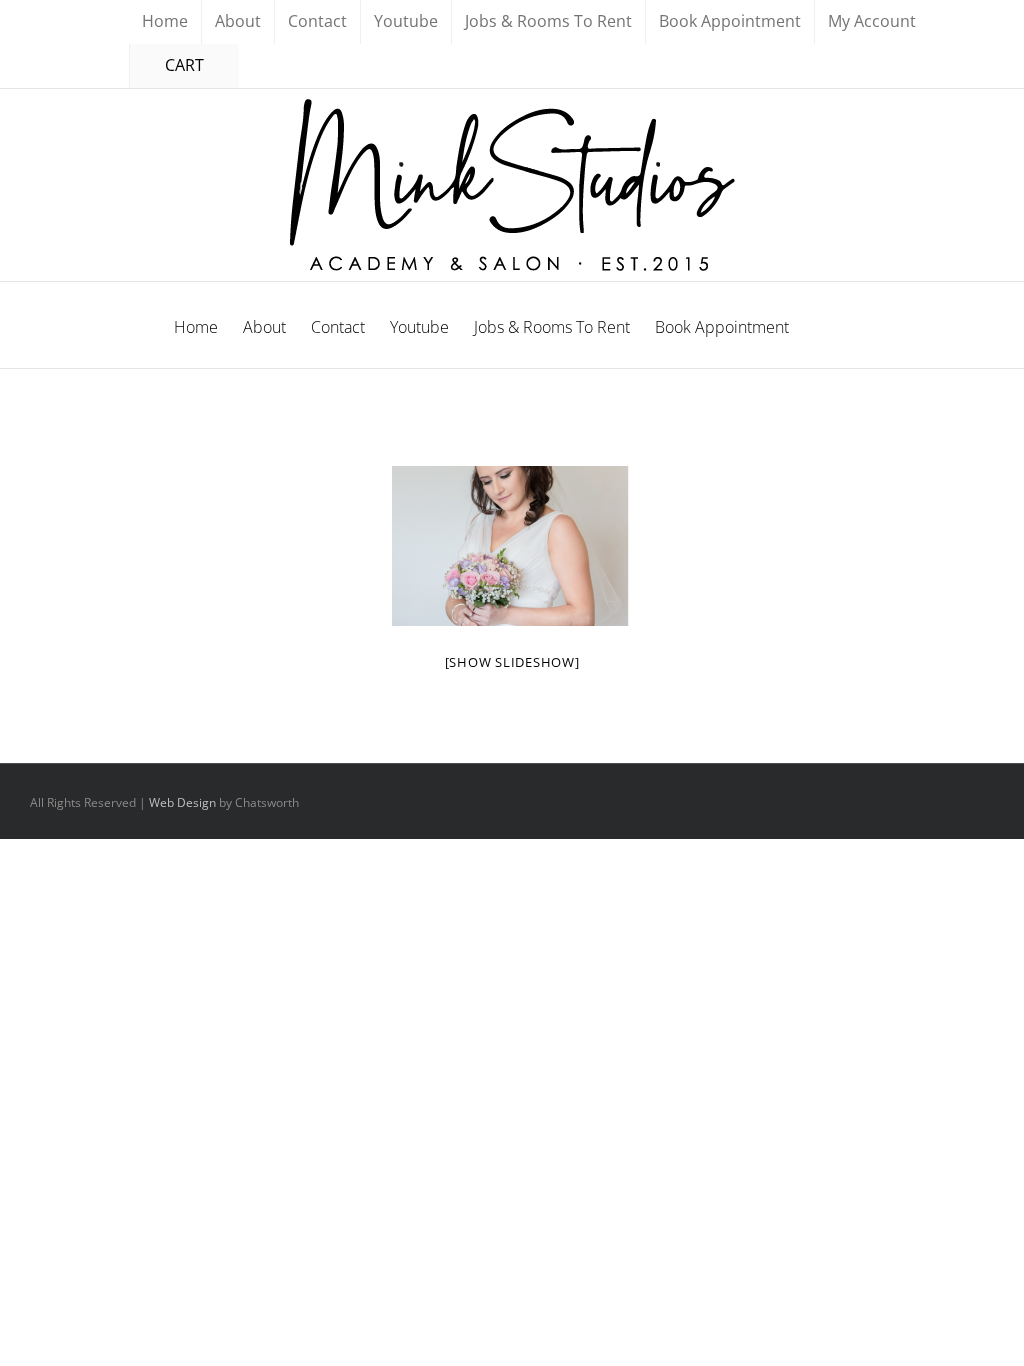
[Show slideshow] (512, 662)
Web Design (182, 802)
